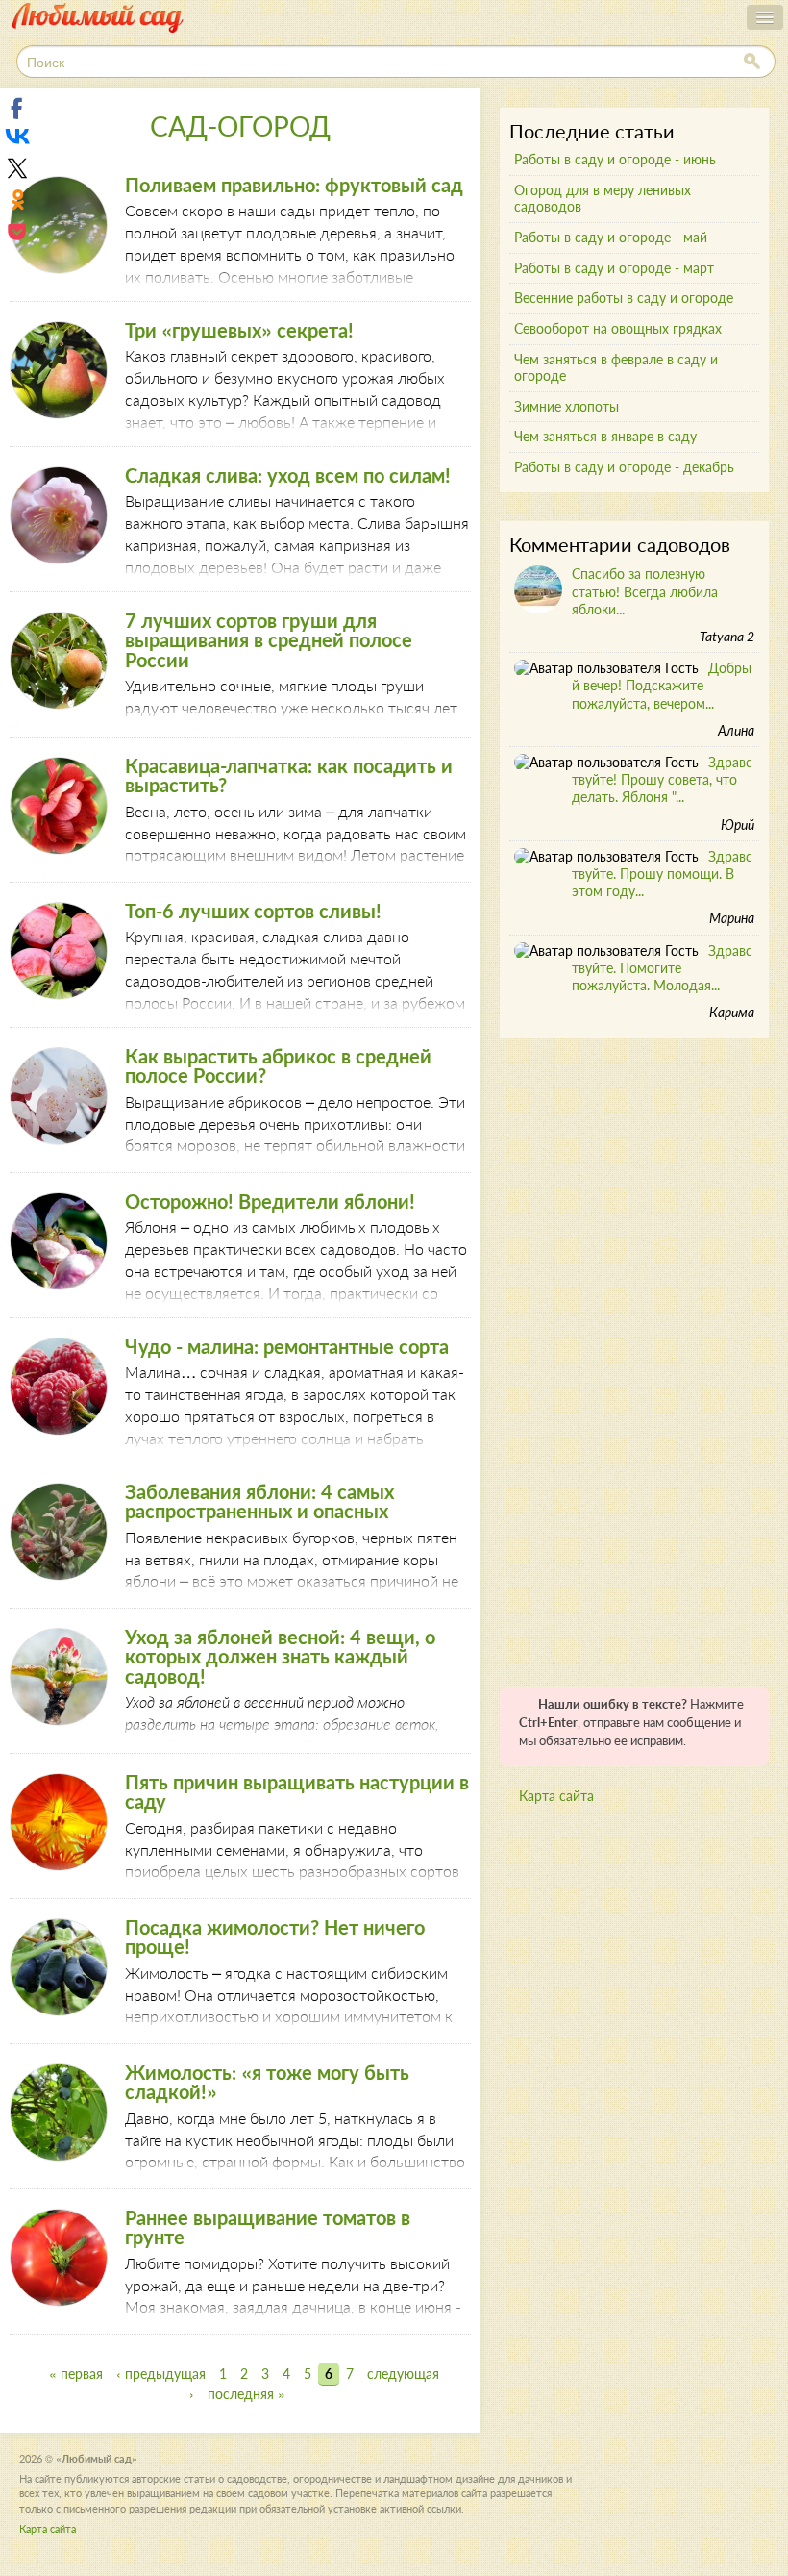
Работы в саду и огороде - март (614, 268)
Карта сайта (556, 1796)
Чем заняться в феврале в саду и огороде (616, 367)
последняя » (246, 2394)
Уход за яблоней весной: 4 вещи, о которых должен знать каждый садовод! (280, 1656)
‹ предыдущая (161, 2374)
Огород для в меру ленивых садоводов (603, 198)
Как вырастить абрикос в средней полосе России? (278, 1065)
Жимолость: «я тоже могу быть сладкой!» (267, 2082)
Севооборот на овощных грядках (618, 328)
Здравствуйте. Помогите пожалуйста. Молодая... (662, 968)
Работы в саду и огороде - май (611, 237)
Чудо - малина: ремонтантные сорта (287, 1346)
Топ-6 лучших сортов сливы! (253, 911)
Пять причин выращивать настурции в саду (297, 1791)
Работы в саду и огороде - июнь (615, 159)
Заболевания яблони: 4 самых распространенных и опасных (259, 1501)
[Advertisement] (644, 1355)
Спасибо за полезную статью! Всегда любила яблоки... (645, 591)
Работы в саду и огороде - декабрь (624, 467)
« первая (76, 2374)
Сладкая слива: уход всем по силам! (288, 475)
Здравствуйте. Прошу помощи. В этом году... (662, 874)
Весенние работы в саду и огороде (624, 298)
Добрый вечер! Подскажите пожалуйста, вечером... (662, 685)
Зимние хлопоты (566, 406)
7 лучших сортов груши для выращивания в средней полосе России (269, 640)
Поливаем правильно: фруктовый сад (294, 185)
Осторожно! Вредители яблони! (270, 1201)
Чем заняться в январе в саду (605, 436)
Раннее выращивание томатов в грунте (268, 2227)
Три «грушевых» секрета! (239, 330)
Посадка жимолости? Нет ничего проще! (275, 1937)
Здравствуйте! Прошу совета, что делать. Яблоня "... (662, 779)
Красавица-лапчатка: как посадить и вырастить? (289, 775)
